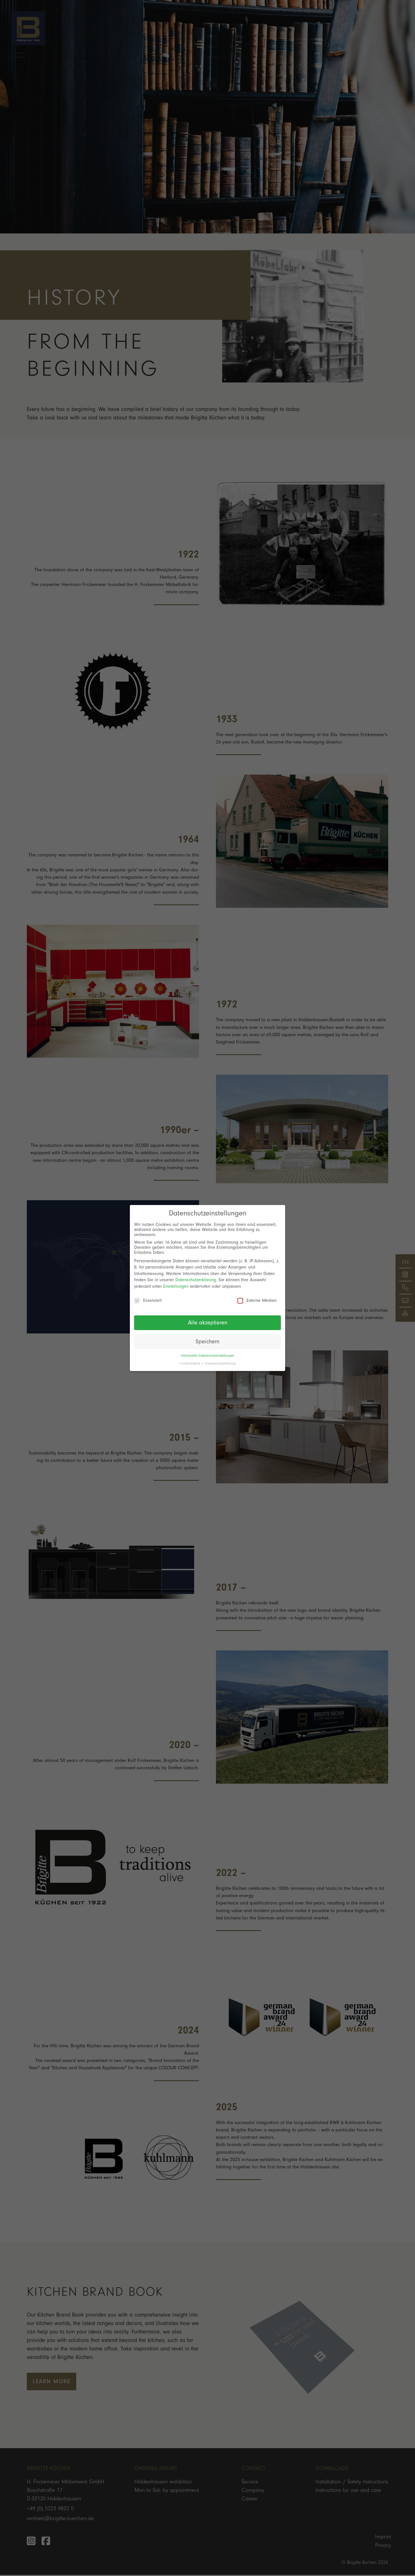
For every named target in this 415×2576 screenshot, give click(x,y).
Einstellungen (176, 1286)
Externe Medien (262, 1300)
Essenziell (152, 1300)
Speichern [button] (207, 1342)
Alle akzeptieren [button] (208, 1323)
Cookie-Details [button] (190, 1364)
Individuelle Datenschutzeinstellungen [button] (207, 1356)
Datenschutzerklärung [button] (220, 1364)
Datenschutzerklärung (196, 1280)
